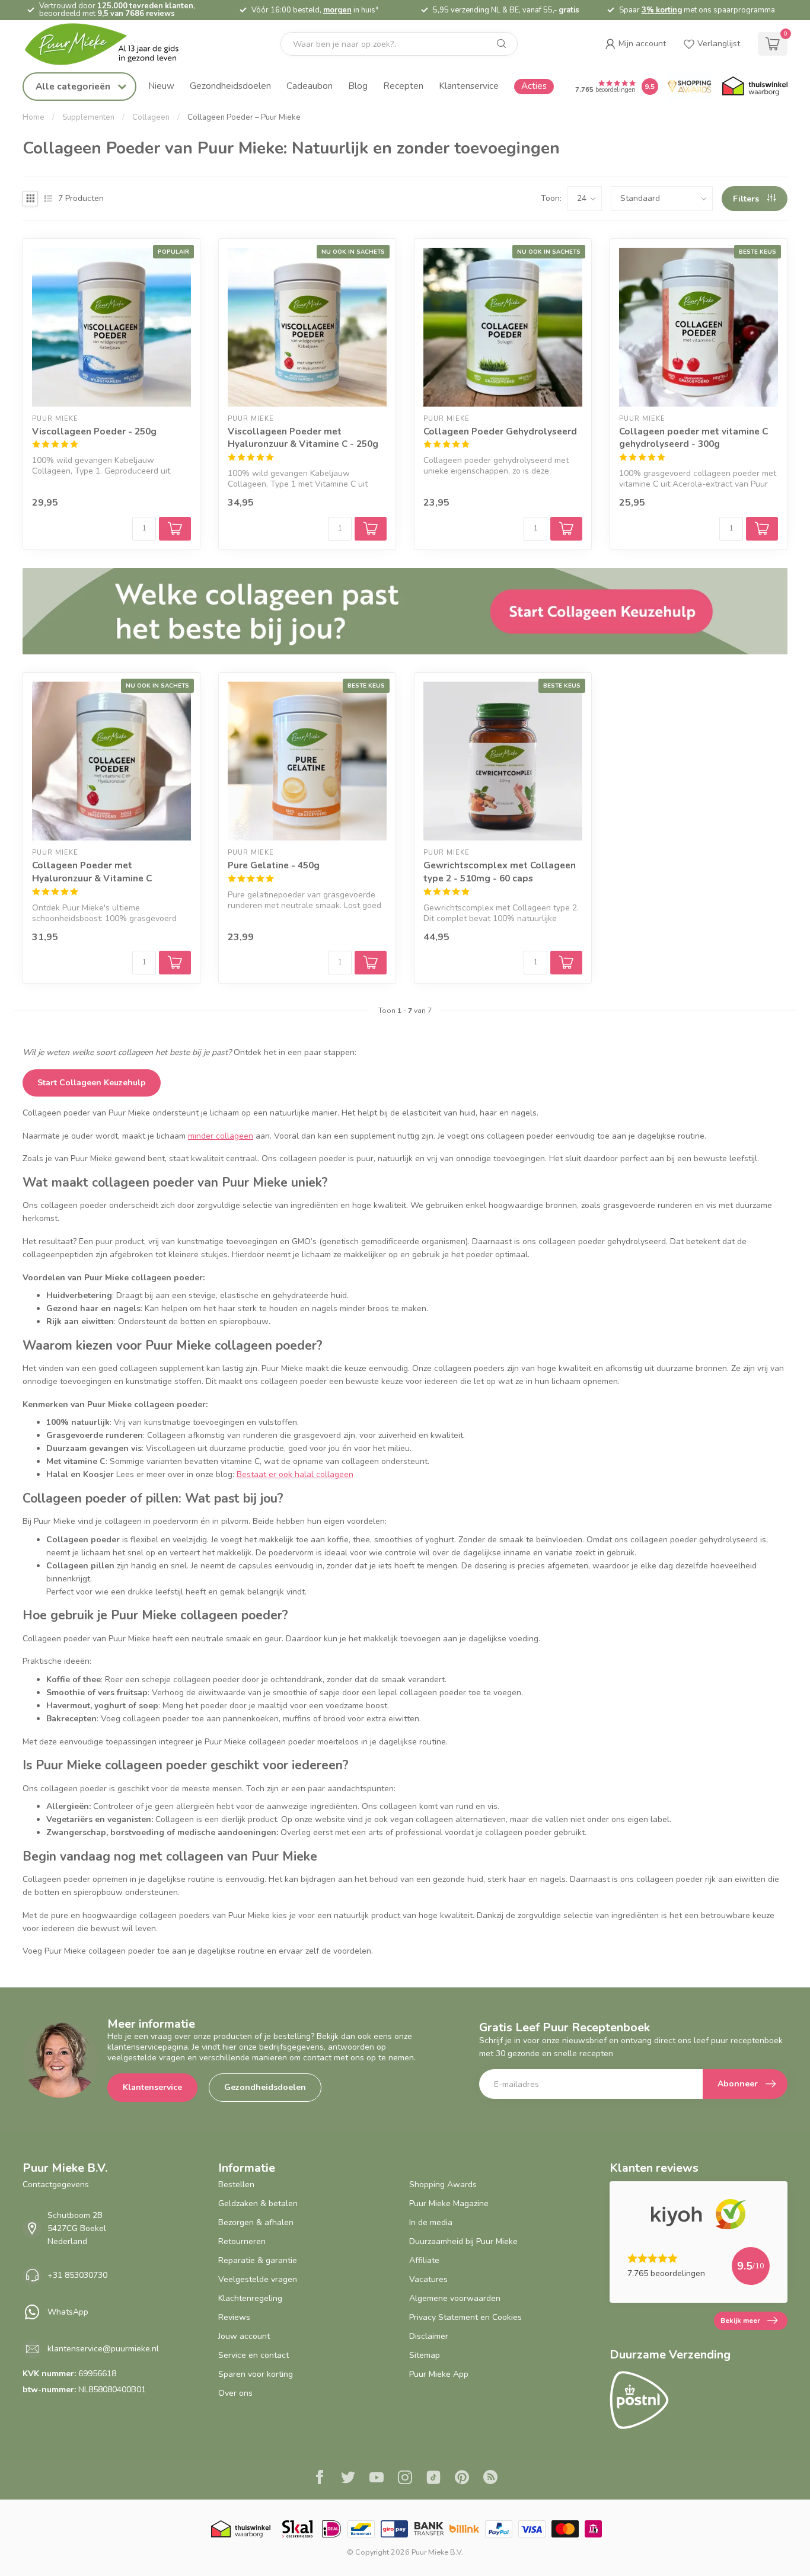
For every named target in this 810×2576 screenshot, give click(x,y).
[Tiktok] (433, 2479)
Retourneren (242, 2241)
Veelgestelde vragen (258, 2279)
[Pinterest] (462, 2479)
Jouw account (244, 2336)
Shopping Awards (443, 2185)
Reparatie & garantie (258, 2260)
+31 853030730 (77, 2275)
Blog (358, 86)
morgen (337, 10)
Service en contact (253, 2355)
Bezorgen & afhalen (256, 2222)
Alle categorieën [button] (74, 86)
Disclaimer (429, 2336)
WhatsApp (68, 2312)
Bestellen (236, 2185)
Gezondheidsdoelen (230, 86)
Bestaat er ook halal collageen (295, 1474)
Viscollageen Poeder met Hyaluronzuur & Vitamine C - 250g (303, 438)
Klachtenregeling (250, 2298)
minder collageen (221, 1136)
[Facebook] (320, 2479)
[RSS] (490, 2479)
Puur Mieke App (439, 2374)
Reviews (234, 2317)
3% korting (662, 10)
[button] (635, 44)
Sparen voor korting (256, 2374)
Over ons (235, 2393)
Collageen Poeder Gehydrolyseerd (500, 431)
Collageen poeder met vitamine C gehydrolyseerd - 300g (693, 438)
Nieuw (161, 86)
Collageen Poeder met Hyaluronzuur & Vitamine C (92, 872)
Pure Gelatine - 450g (274, 865)
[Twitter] (348, 2479)
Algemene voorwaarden (455, 2298)
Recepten (403, 86)
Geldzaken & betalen (258, 2203)
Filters (747, 199)
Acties (534, 86)
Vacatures (428, 2279)
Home (34, 117)
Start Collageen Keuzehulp (92, 1083)
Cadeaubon (310, 86)
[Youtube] (377, 2479)
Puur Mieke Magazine (449, 2203)
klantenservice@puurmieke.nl (103, 2349)
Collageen (151, 117)
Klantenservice (469, 86)
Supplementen (88, 117)
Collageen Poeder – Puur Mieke (244, 117)
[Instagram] (405, 2479)
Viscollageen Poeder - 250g (94, 431)
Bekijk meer (740, 2321)
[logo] (111, 44)
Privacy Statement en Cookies (465, 2317)
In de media (431, 2222)
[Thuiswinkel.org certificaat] (755, 87)
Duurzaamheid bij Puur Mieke (463, 2241)
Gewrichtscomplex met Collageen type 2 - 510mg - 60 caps (500, 872)
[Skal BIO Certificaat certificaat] (297, 2529)
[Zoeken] (502, 44)
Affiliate (424, 2260)
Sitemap (425, 2355)
